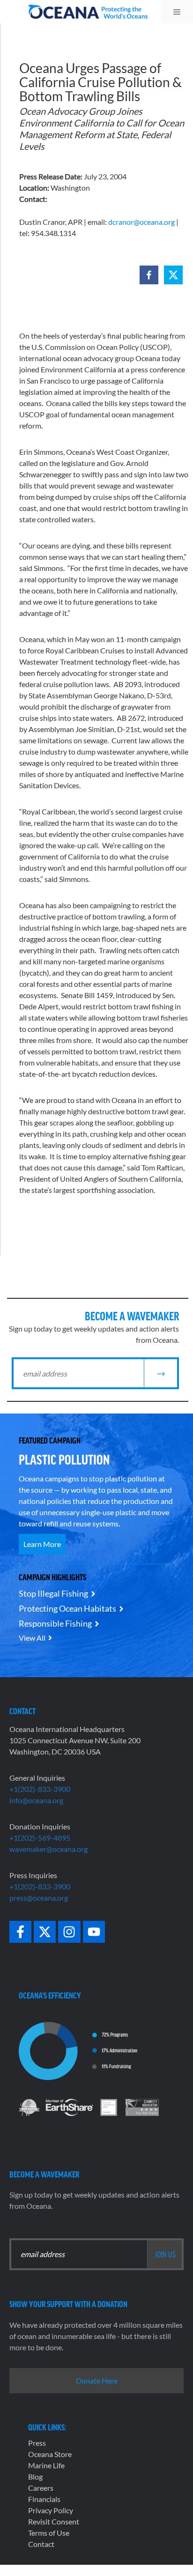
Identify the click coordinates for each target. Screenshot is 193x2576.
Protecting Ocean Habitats (67, 1608)
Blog (35, 2476)
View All (32, 1638)
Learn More (42, 1544)
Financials (44, 2499)
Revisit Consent (54, 2521)
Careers (41, 2488)
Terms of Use (49, 2533)
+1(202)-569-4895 (40, 1838)
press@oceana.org (39, 1898)
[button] (149, 275)
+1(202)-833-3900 (40, 1789)
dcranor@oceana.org (141, 222)
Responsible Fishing (55, 1623)
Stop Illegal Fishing (53, 1593)
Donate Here (97, 2380)
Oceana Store (50, 2454)
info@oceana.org (36, 1800)
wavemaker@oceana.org (48, 1849)
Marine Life (46, 2465)
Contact (41, 2544)
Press (37, 2443)
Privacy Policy (51, 2510)
